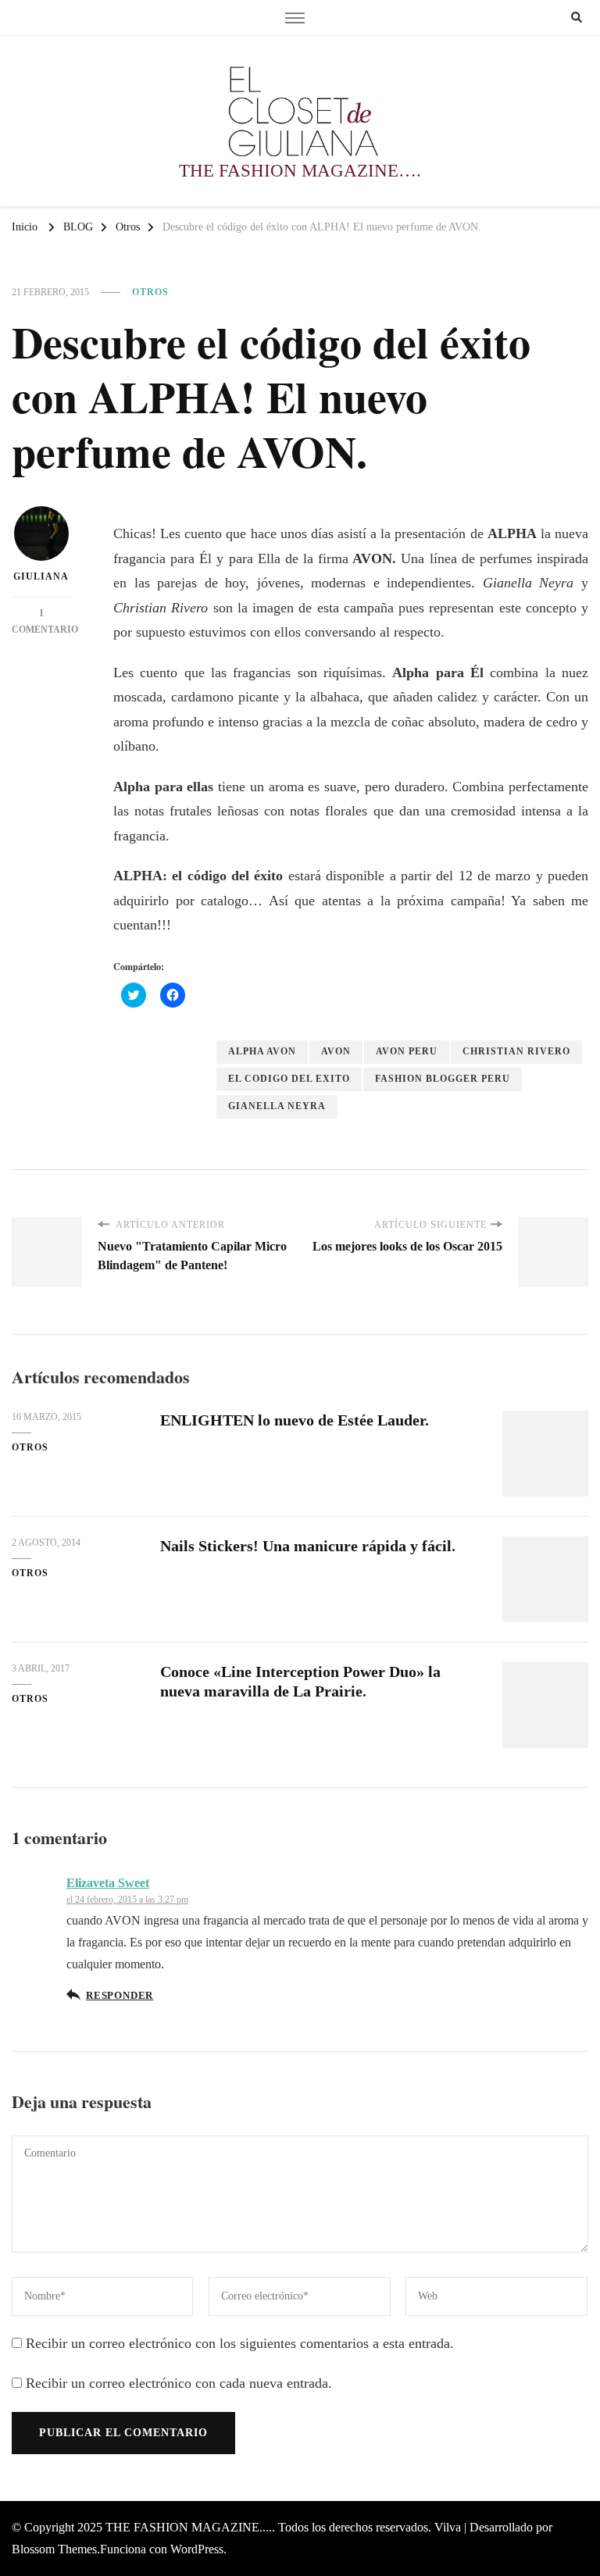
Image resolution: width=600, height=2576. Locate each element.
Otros (150, 292)
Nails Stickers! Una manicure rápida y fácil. (308, 1546)
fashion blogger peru (443, 1079)
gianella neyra (277, 1106)
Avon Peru (407, 1051)
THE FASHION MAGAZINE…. (300, 171)
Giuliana (41, 576)
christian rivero (516, 1051)
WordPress (197, 2549)
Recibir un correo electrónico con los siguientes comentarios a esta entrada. (240, 2343)
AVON (336, 1051)
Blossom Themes (54, 2549)
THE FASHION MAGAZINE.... (189, 2527)
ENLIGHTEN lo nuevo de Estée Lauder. (295, 1420)
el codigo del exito (289, 1079)
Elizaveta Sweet (108, 1883)
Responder (120, 1996)
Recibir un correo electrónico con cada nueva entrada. (179, 2383)
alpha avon (262, 1051)
